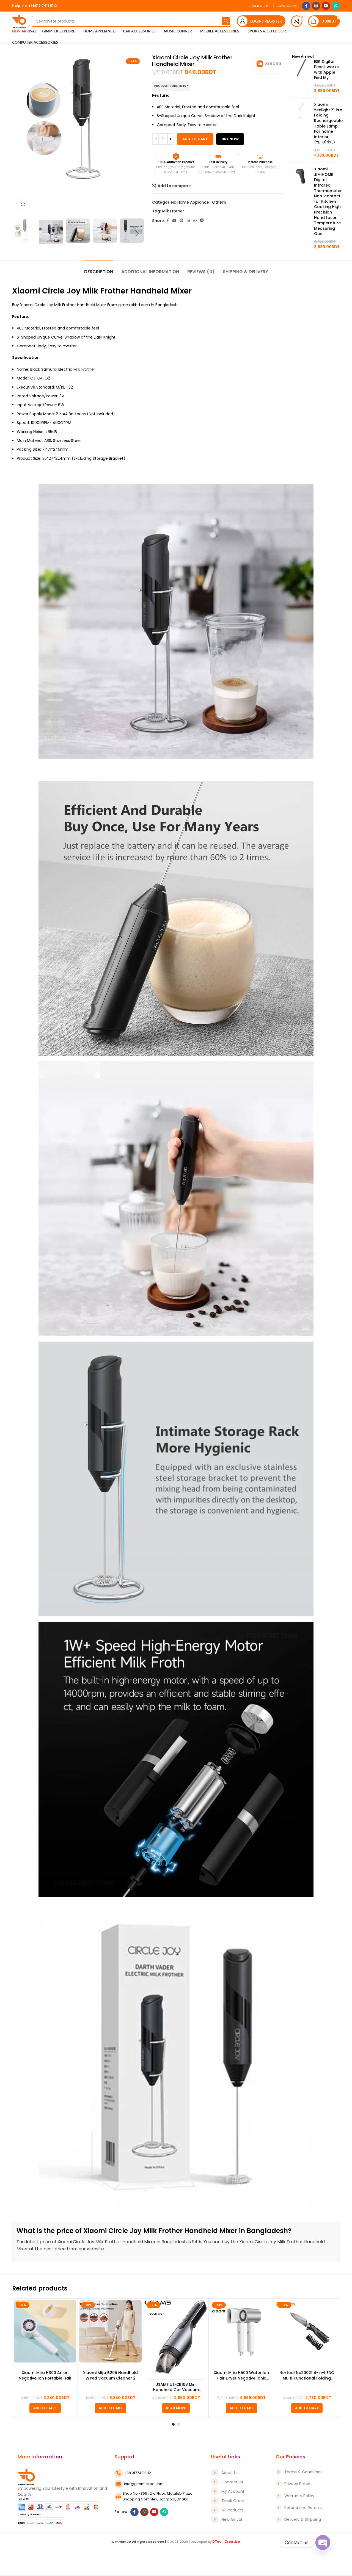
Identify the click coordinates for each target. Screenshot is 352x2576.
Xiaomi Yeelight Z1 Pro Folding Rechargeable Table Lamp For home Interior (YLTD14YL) (328, 123)
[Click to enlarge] (23, 205)
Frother (88, 369)
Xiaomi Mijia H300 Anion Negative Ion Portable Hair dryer (45, 2376)
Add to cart (195, 139)
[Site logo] (19, 21)
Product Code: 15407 (171, 86)
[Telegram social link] (202, 221)
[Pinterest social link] (182, 221)
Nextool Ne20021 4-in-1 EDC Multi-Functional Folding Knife (307, 2376)
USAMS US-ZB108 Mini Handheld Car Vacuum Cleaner (176, 2387)
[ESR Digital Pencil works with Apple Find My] (301, 76)
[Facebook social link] (306, 6)
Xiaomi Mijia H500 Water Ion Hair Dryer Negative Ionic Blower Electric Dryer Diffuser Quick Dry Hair (241, 2376)
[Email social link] (174, 221)
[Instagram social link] (316, 6)
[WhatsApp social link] (336, 6)
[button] (45, 2408)
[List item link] (240, 2473)
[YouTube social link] (326, 6)
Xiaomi (26, 291)
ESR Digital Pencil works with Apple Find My (326, 70)
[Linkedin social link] (188, 221)
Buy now (230, 139)
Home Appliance (193, 202)
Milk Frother (173, 211)
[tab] (99, 269)
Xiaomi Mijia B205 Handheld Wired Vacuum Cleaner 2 (110, 2376)
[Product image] (45, 2331)
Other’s (219, 202)
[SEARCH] (226, 21)
